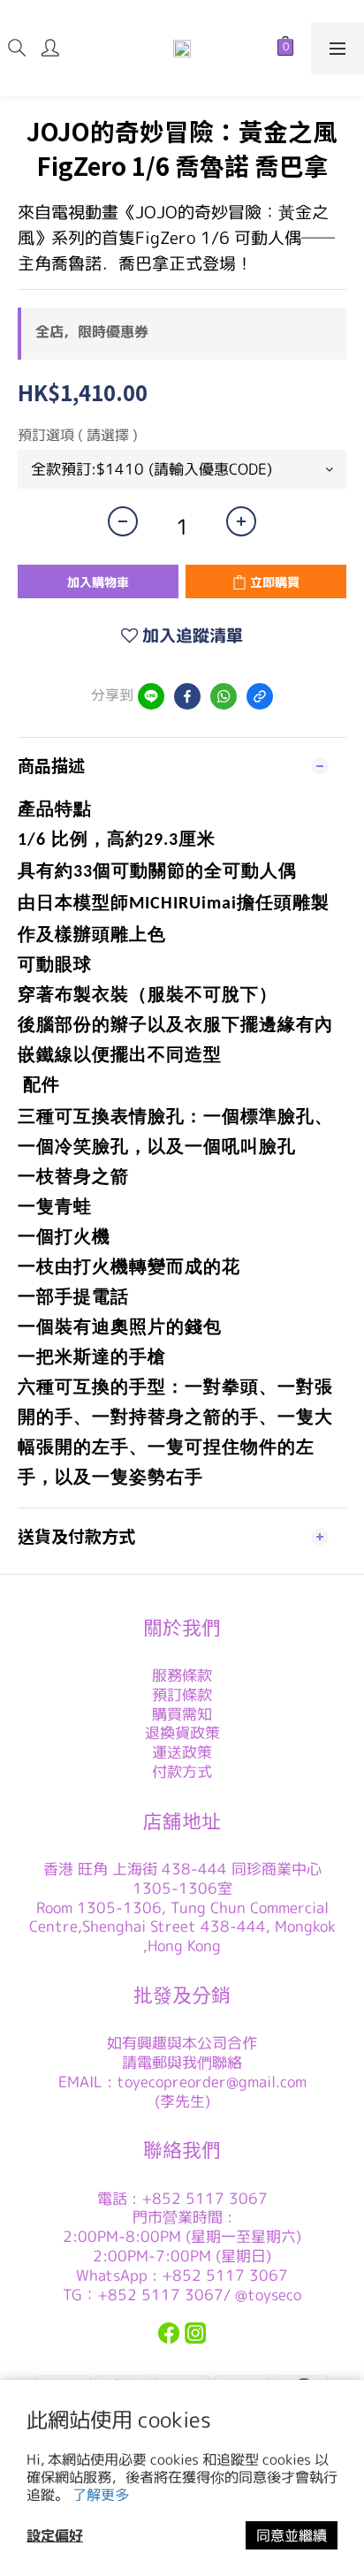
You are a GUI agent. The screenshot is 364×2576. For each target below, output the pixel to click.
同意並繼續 (292, 2535)
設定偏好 (55, 2535)
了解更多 (101, 2495)
